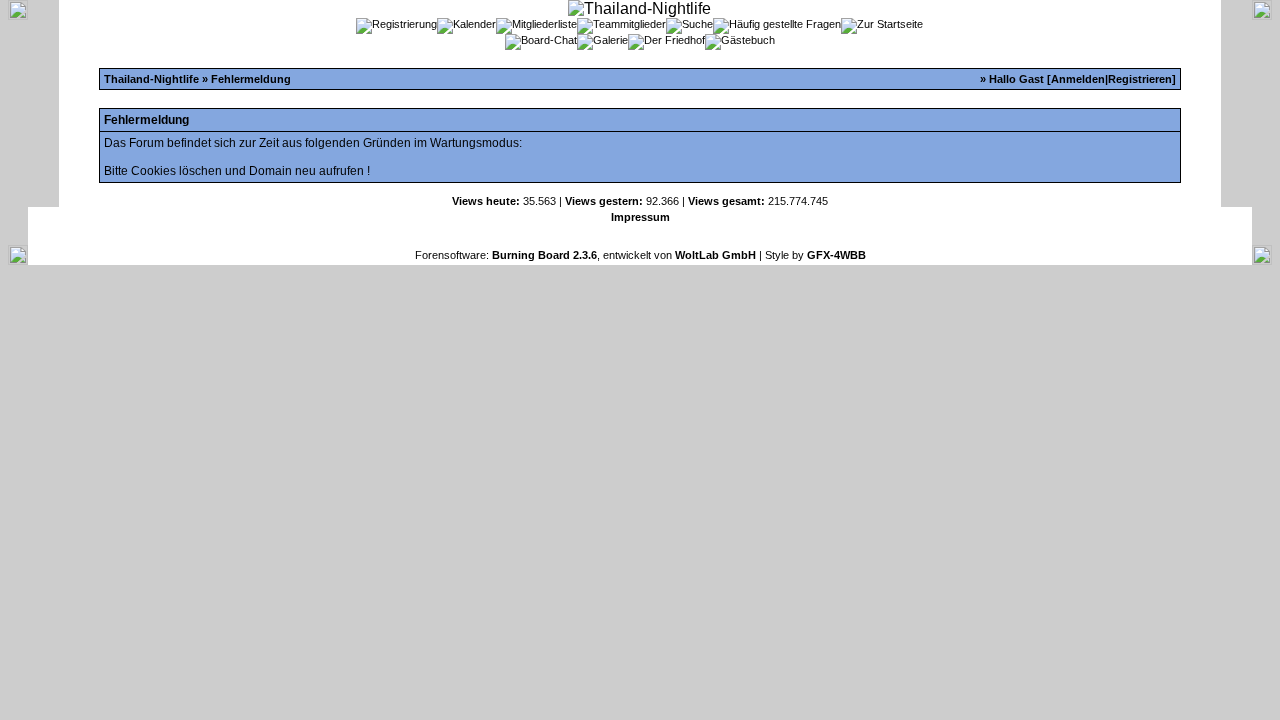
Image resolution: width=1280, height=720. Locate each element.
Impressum (640, 217)
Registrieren (1140, 79)
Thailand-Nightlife (151, 79)
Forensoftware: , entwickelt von (585, 255)
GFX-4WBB (836, 255)
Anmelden (1078, 79)
